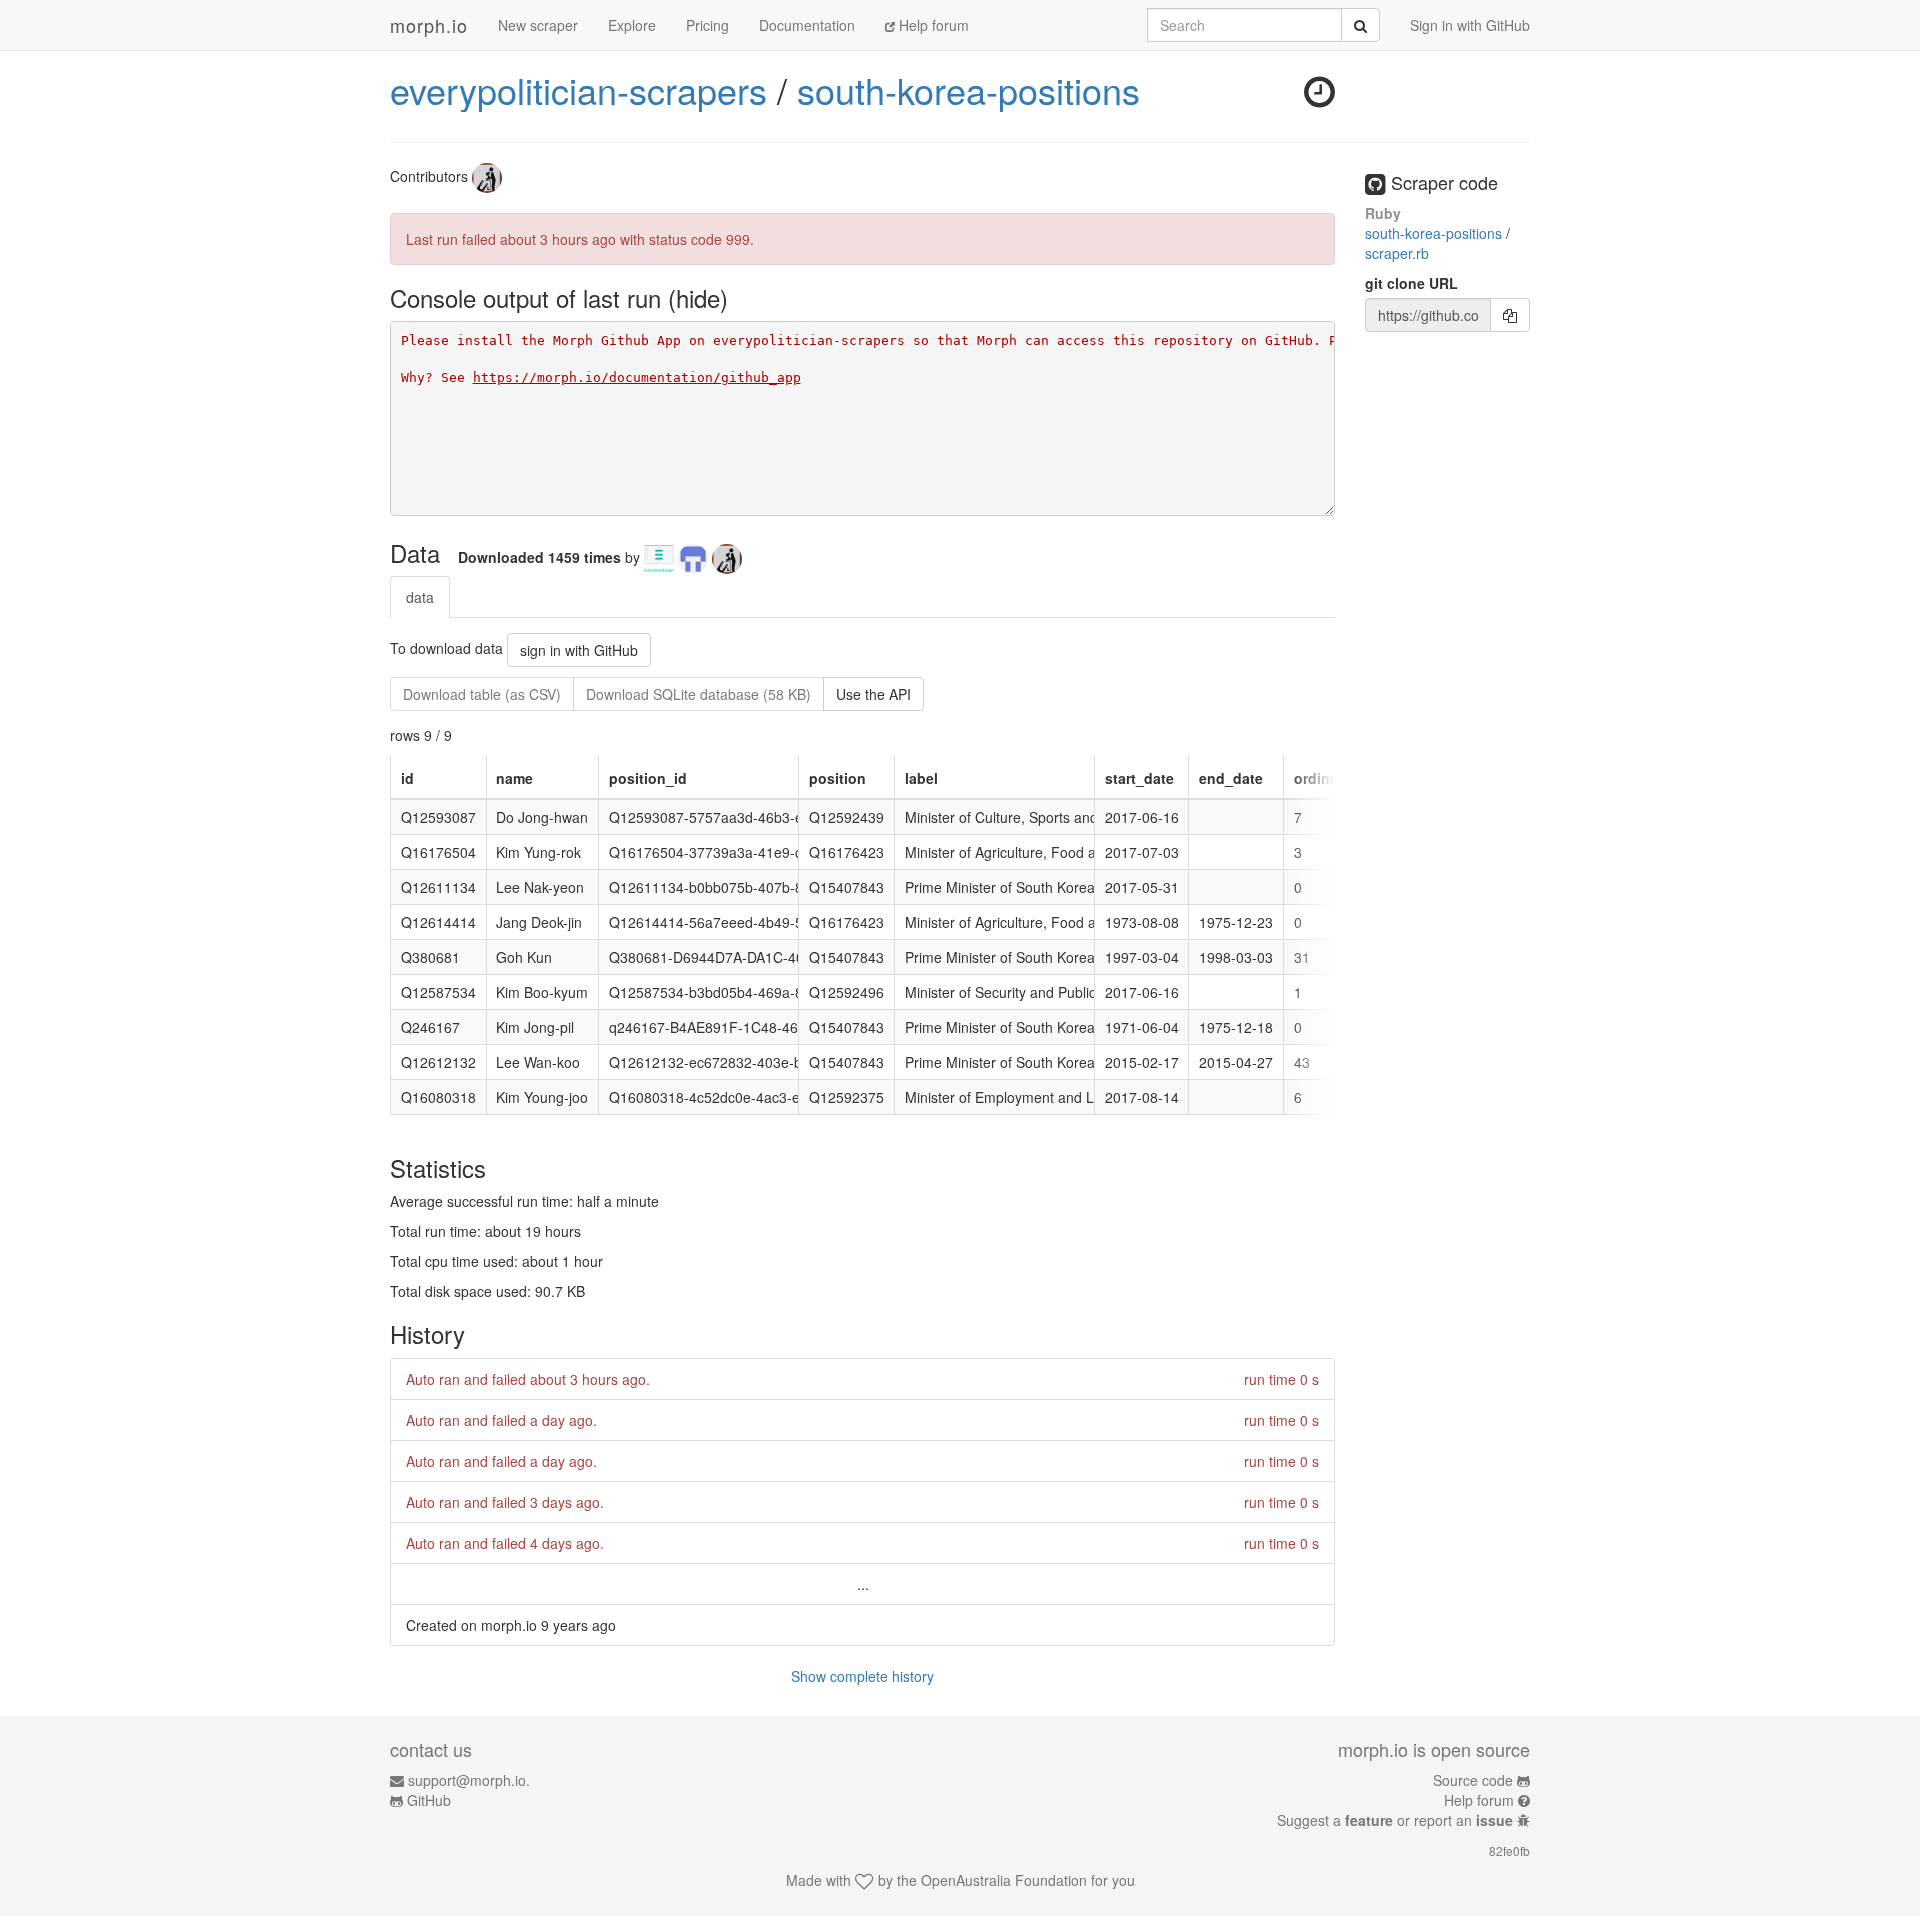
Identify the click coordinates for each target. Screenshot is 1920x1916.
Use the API (873, 694)
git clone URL (1411, 283)
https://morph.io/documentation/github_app (637, 377)
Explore (632, 25)
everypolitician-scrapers (578, 89)
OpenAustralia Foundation (1004, 1880)
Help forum (932, 25)
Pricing (707, 25)
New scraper (538, 25)
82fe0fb (1509, 1850)
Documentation (807, 25)
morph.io (429, 25)
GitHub (429, 1800)
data (420, 597)
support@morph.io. (469, 1780)
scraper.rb (1397, 253)
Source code (1473, 1780)
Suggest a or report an (1395, 1820)
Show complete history (862, 1676)
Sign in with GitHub (1470, 25)
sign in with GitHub (579, 650)
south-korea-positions (968, 89)
